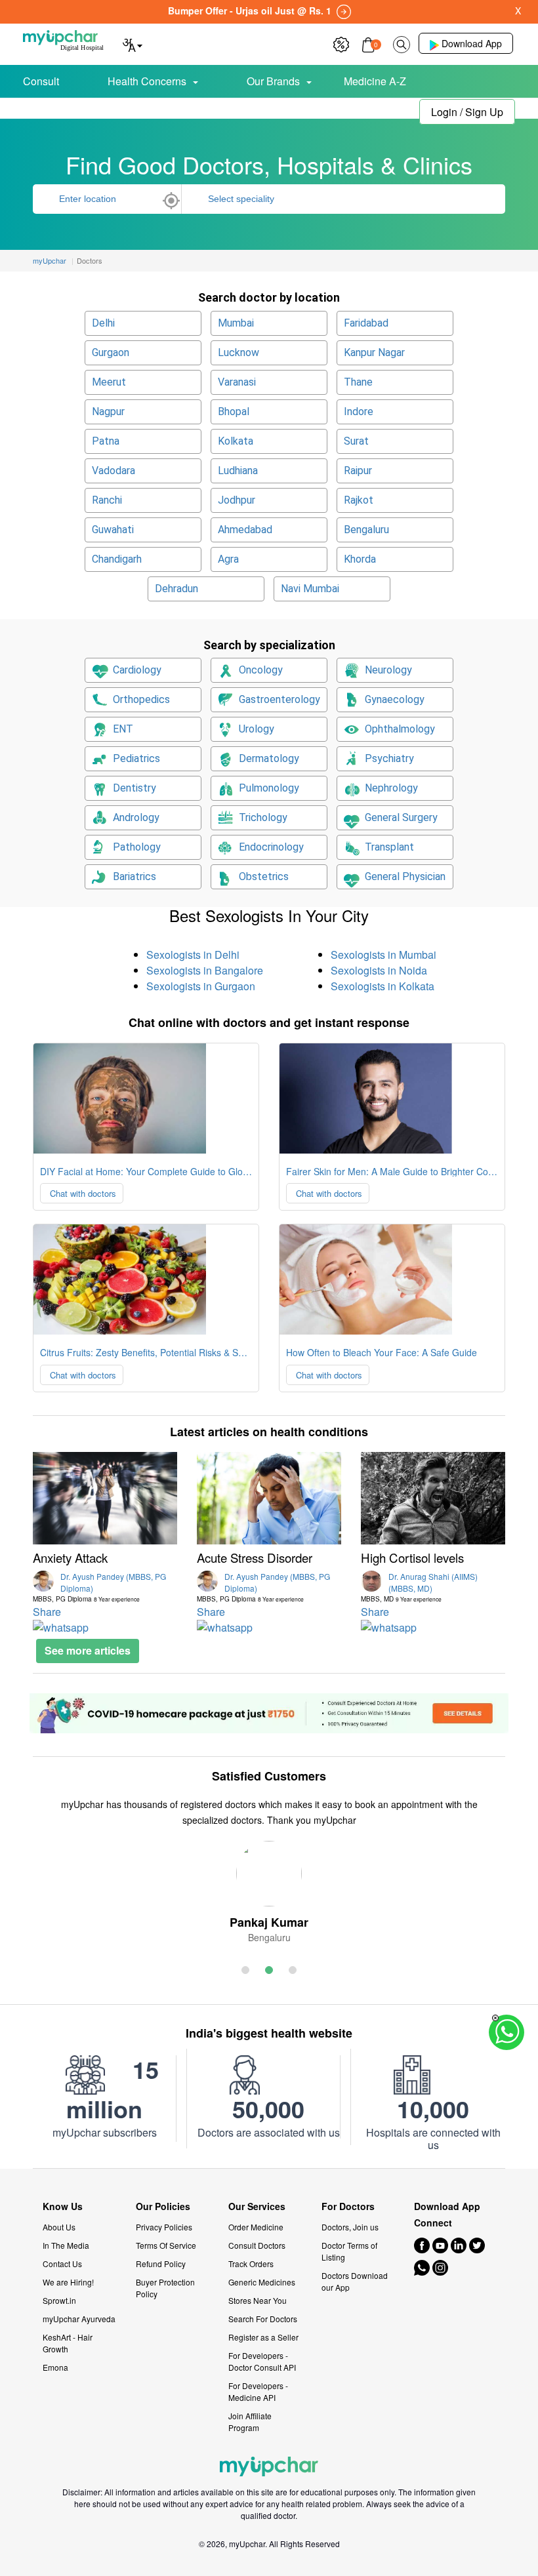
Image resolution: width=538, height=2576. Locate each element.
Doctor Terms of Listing (349, 2251)
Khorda (360, 559)
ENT (123, 729)
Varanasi (237, 382)
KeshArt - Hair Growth (68, 2343)
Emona (55, 2367)
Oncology (261, 670)
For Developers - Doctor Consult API (262, 2361)
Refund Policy (161, 2264)
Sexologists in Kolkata (383, 986)
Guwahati (113, 530)
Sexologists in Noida (379, 970)
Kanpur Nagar (374, 352)
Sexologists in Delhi (193, 955)
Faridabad (366, 323)
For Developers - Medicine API (258, 2391)
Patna (106, 441)
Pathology (137, 847)
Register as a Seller (263, 2337)
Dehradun (176, 589)
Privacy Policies (164, 2227)
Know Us (63, 2206)
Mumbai (236, 323)
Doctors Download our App (355, 2281)
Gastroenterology (279, 699)
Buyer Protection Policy (165, 2288)
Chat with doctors (82, 1193)
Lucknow (238, 352)
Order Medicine (256, 2227)
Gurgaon (111, 352)
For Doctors (348, 2206)
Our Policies (163, 2206)
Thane (358, 382)
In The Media (66, 2245)
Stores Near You (258, 2300)
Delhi (103, 323)
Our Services (257, 2206)
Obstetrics (264, 876)
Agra (228, 559)
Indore (359, 412)
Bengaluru (366, 530)
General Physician (405, 876)
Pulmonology (269, 788)
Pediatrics (136, 758)
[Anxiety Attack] (105, 1498)
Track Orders (251, 2264)
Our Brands (273, 81)
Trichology (263, 817)
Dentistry (134, 788)
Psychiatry (389, 758)
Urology (257, 729)
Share (47, 1612)
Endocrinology (271, 847)
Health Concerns (147, 81)
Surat (356, 441)
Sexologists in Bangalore (205, 970)
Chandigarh (117, 559)
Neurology (388, 670)
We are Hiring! (68, 2282)
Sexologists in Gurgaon (201, 986)
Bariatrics (134, 876)
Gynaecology (395, 699)
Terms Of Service (166, 2245)
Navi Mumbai (310, 589)
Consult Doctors (257, 2245)
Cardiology (137, 670)
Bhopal (234, 412)
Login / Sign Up (467, 112)
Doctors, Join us (350, 2227)
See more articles (88, 1650)
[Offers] (341, 43)
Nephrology (391, 788)
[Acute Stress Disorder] (269, 1498)
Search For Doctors (263, 2319)
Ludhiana (238, 471)
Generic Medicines (262, 2282)
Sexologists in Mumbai (383, 955)
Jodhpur (237, 500)
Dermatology (269, 758)
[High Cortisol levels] (433, 1498)
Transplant (389, 847)
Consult (41, 81)
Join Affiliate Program (250, 2422)
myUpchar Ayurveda (79, 2319)
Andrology (136, 817)
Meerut (109, 382)
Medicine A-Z (375, 81)
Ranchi (107, 500)
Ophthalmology (400, 729)
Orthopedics (141, 699)
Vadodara (114, 471)
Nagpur (108, 412)
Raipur (358, 471)
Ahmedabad (245, 530)
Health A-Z (66, 110)
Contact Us (62, 2264)
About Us (59, 2227)
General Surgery (401, 817)
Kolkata (236, 441)
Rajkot (359, 500)
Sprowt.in (59, 2300)
